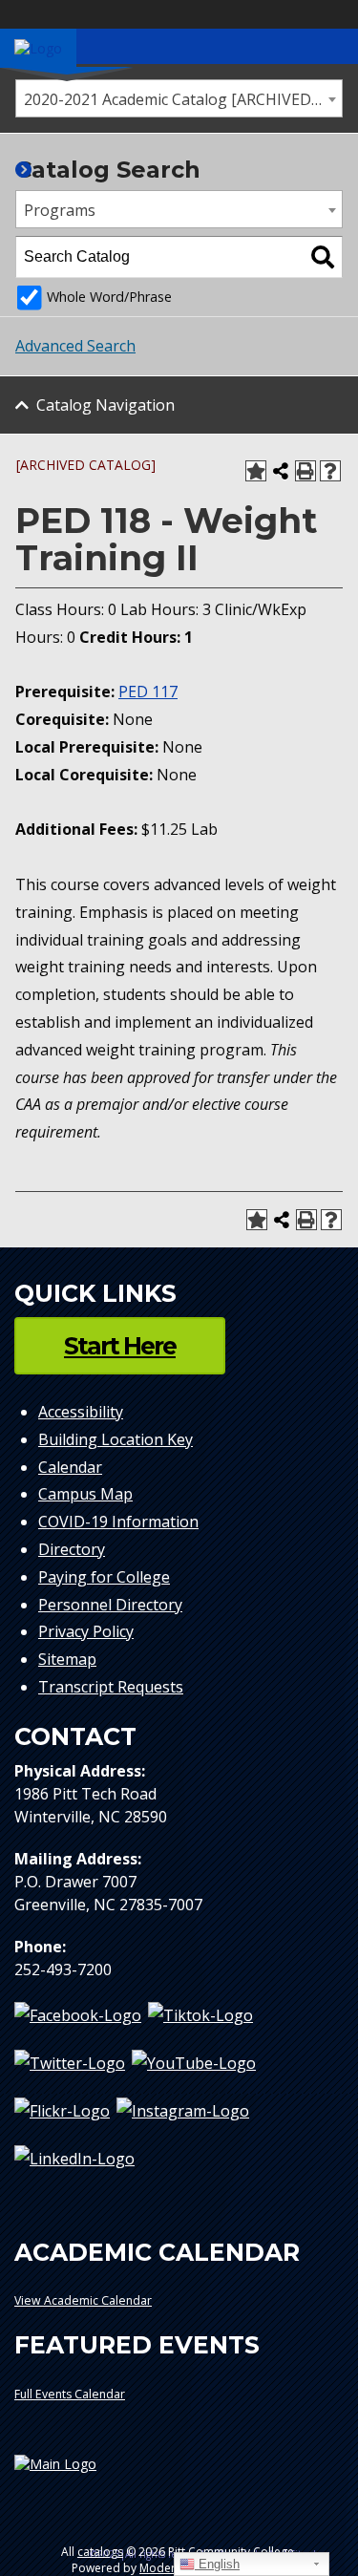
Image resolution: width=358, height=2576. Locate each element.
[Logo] (38, 47)
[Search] (323, 257)
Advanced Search (75, 346)
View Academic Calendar (83, 2300)
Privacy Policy (86, 1631)
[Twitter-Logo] (70, 2062)
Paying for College (104, 1577)
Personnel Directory (110, 1605)
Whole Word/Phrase (109, 297)
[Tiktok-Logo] (200, 2014)
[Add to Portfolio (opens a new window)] (256, 471)
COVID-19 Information (118, 1522)
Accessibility (81, 1412)
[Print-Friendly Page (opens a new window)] (305, 471)
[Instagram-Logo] (183, 2110)
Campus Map (85, 1494)
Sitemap (67, 1659)
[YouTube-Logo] (194, 2062)
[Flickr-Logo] (62, 2110)
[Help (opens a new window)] (330, 471)
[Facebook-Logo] (78, 2014)
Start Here (120, 1346)
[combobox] (179, 98)
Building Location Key (116, 1439)
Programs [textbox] (60, 210)
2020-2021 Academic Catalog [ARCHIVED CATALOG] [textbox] (183, 99)
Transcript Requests (111, 1687)
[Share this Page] (281, 471)
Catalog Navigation (105, 405)
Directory (72, 1549)
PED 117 (148, 692)
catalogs (100, 2552)
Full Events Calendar (70, 2394)
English (217, 2564)
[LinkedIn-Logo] (74, 2159)
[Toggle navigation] (333, 46)
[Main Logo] (179, 2471)
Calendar (70, 1467)
